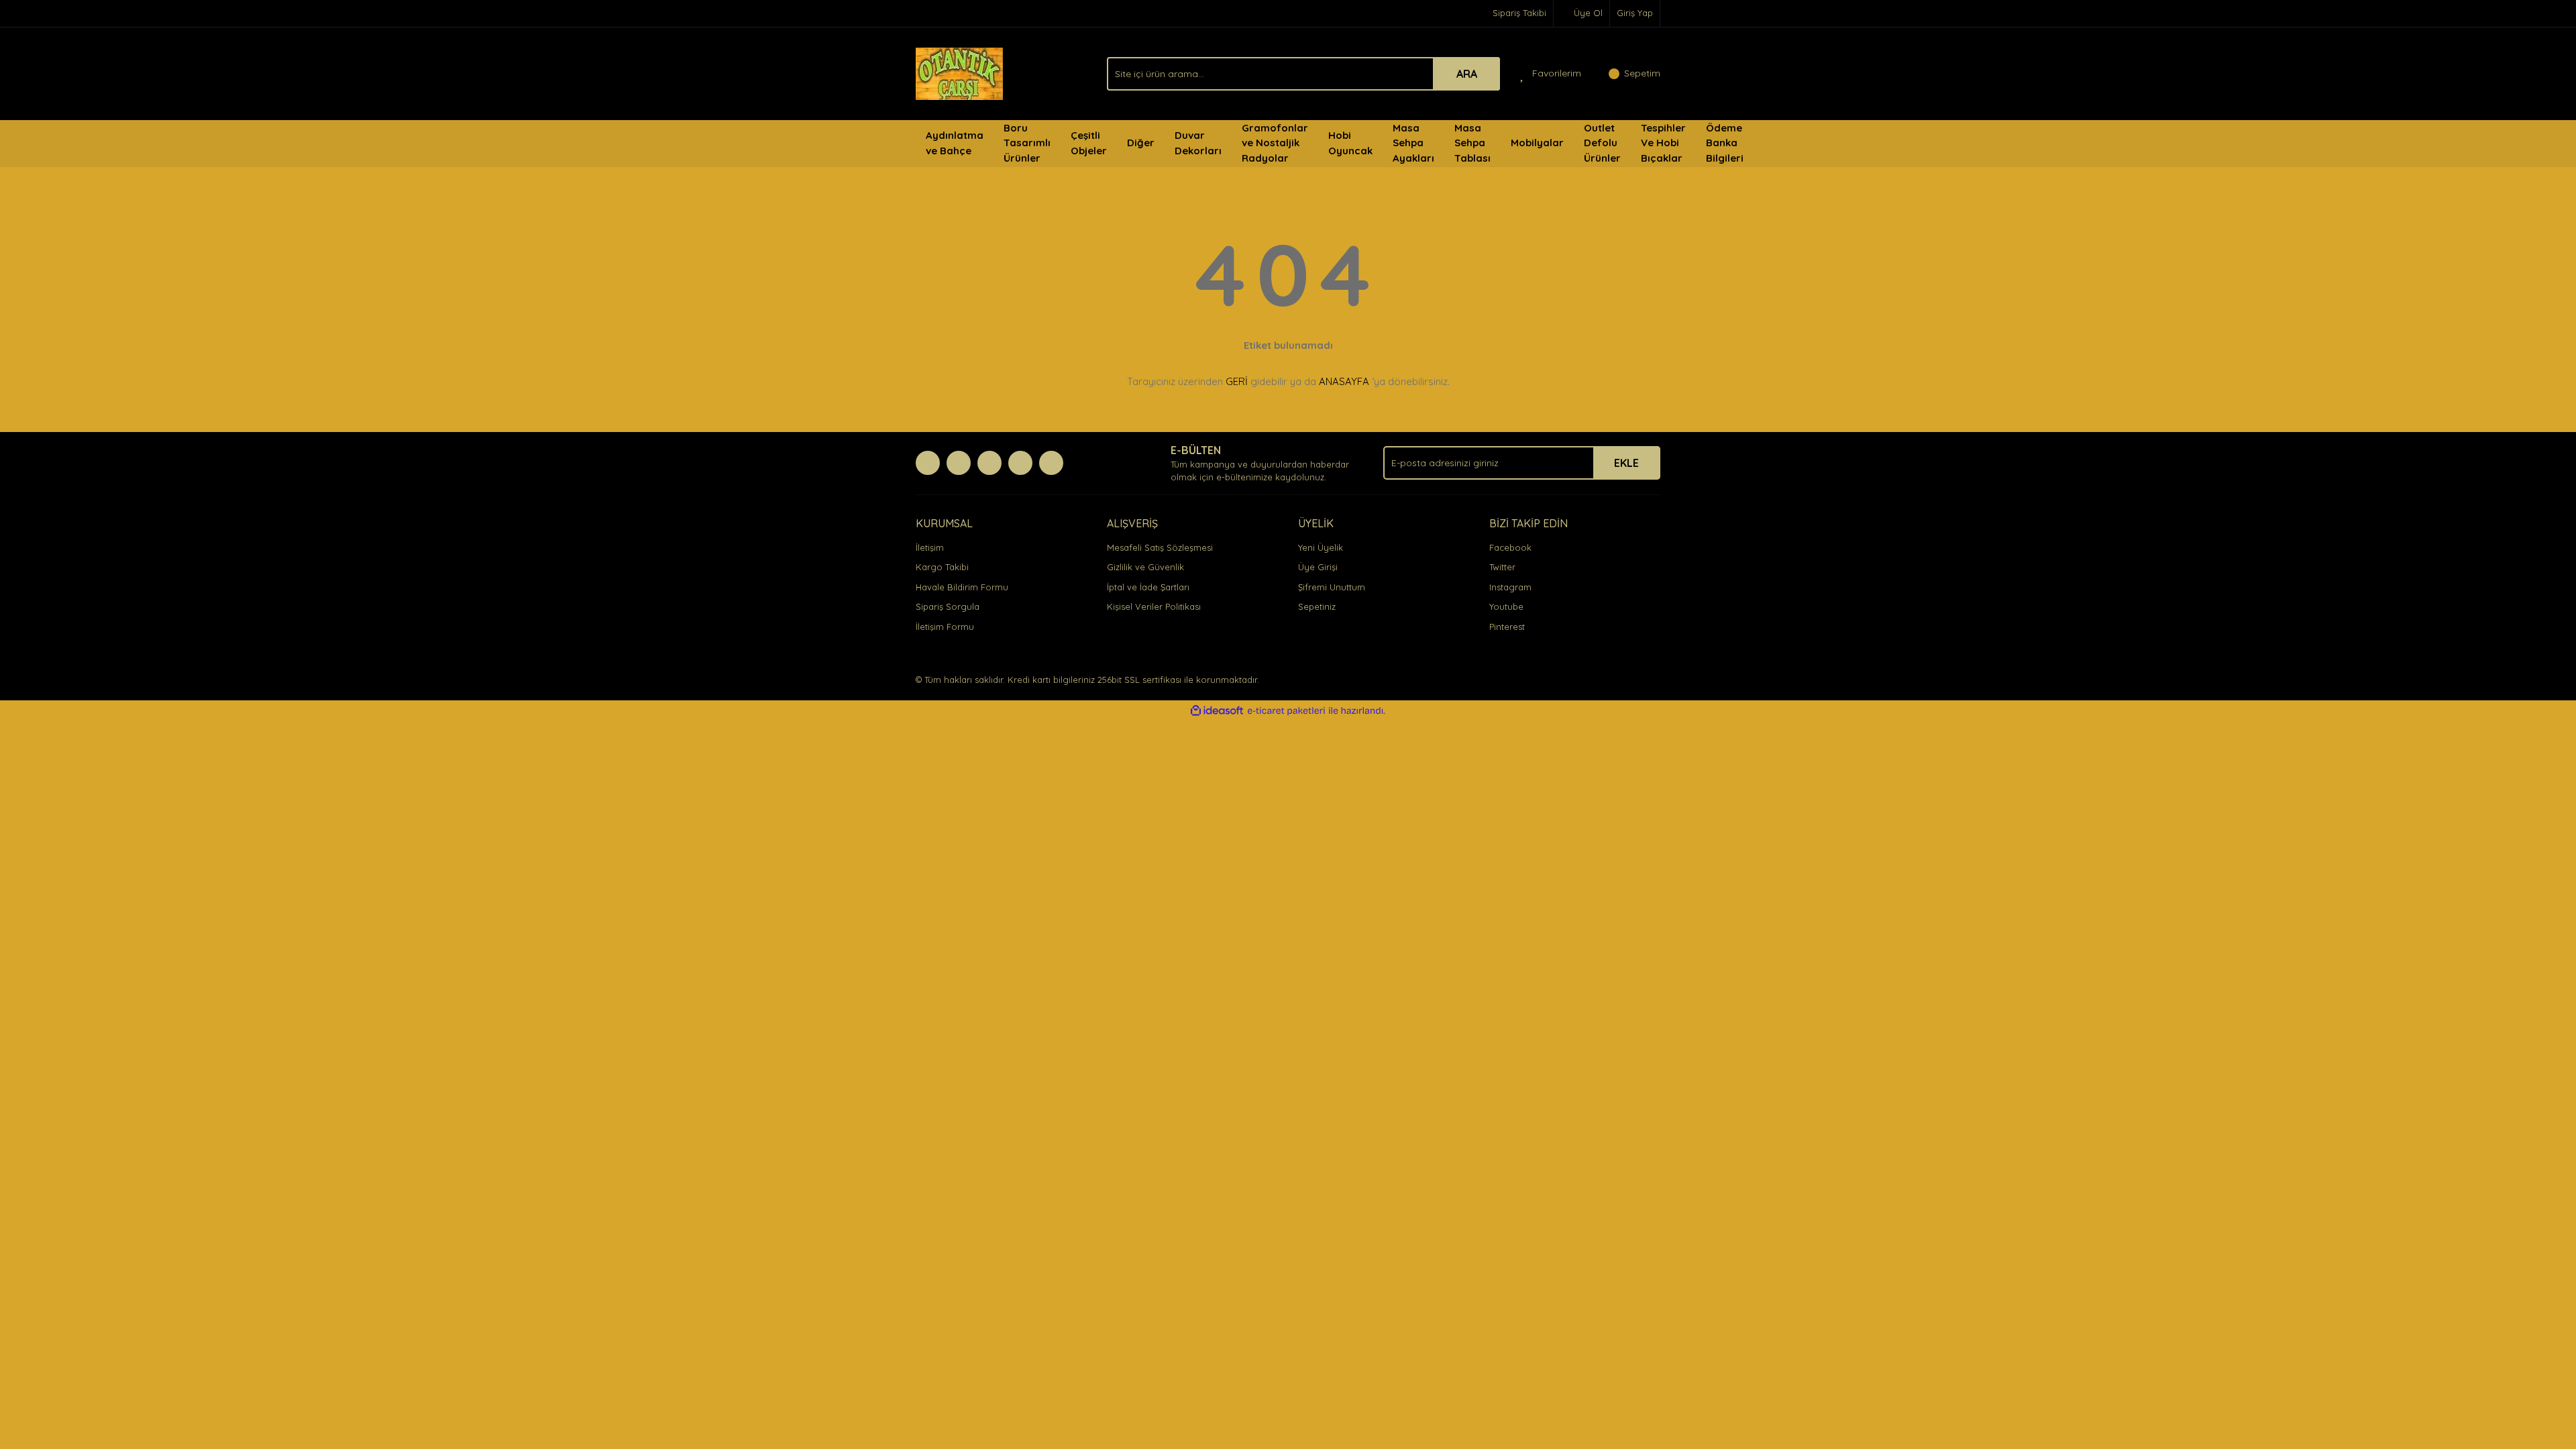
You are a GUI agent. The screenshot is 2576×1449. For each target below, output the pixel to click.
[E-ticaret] (1286, 711)
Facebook (1510, 547)
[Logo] (959, 72)
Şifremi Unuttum (1332, 587)
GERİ (1237, 381)
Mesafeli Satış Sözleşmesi (1160, 547)
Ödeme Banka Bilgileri (1725, 143)
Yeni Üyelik (1321, 547)
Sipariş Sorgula (948, 606)
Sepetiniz (1317, 606)
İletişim (930, 547)
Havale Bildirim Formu (962, 587)
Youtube (1506, 606)
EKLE (1626, 463)
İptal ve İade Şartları (1148, 587)
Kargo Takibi (942, 567)
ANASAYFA (1344, 381)
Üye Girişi (1318, 567)
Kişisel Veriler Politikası (1154, 606)
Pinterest (1507, 627)
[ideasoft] (1217, 711)
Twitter (1502, 567)
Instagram (1510, 587)
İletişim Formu (945, 627)
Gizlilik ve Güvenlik (1145, 567)
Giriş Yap (1635, 13)
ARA (1467, 74)
